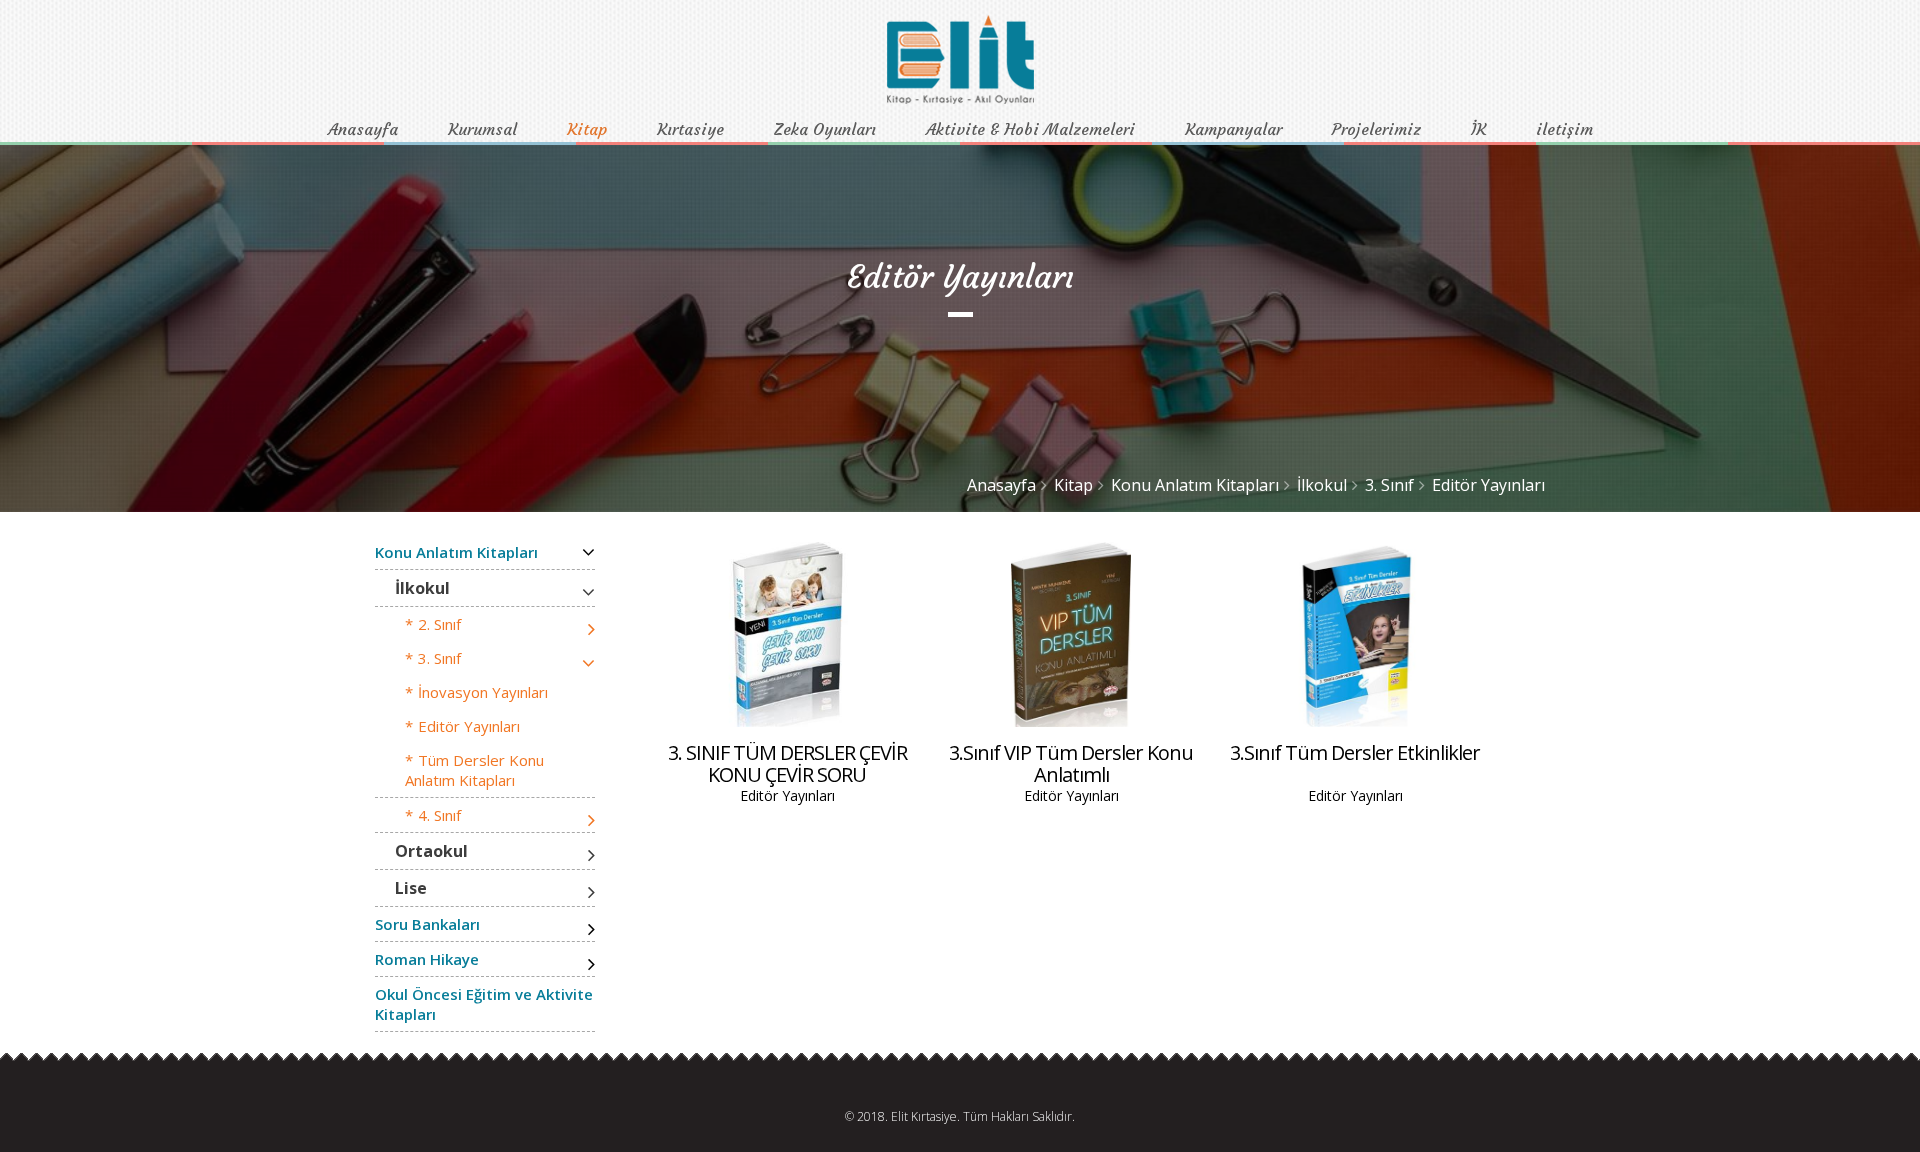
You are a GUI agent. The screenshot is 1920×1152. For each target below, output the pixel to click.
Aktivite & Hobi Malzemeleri (1030, 129)
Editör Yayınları (1488, 485)
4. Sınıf (439, 815)
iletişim (1564, 129)
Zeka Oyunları (825, 129)
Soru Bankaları (427, 924)
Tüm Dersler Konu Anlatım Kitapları (474, 770)
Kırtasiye (690, 129)
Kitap (587, 129)
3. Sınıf (1389, 485)
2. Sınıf (439, 624)
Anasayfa (363, 129)
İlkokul (1322, 485)
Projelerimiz (1376, 129)
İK (1478, 129)
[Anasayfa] (960, 98)
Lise (411, 888)
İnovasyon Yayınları (483, 692)
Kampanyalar (1233, 129)
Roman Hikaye (427, 959)
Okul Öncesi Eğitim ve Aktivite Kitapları (484, 1004)
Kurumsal (482, 129)
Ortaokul (431, 851)
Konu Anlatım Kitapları (1195, 485)
